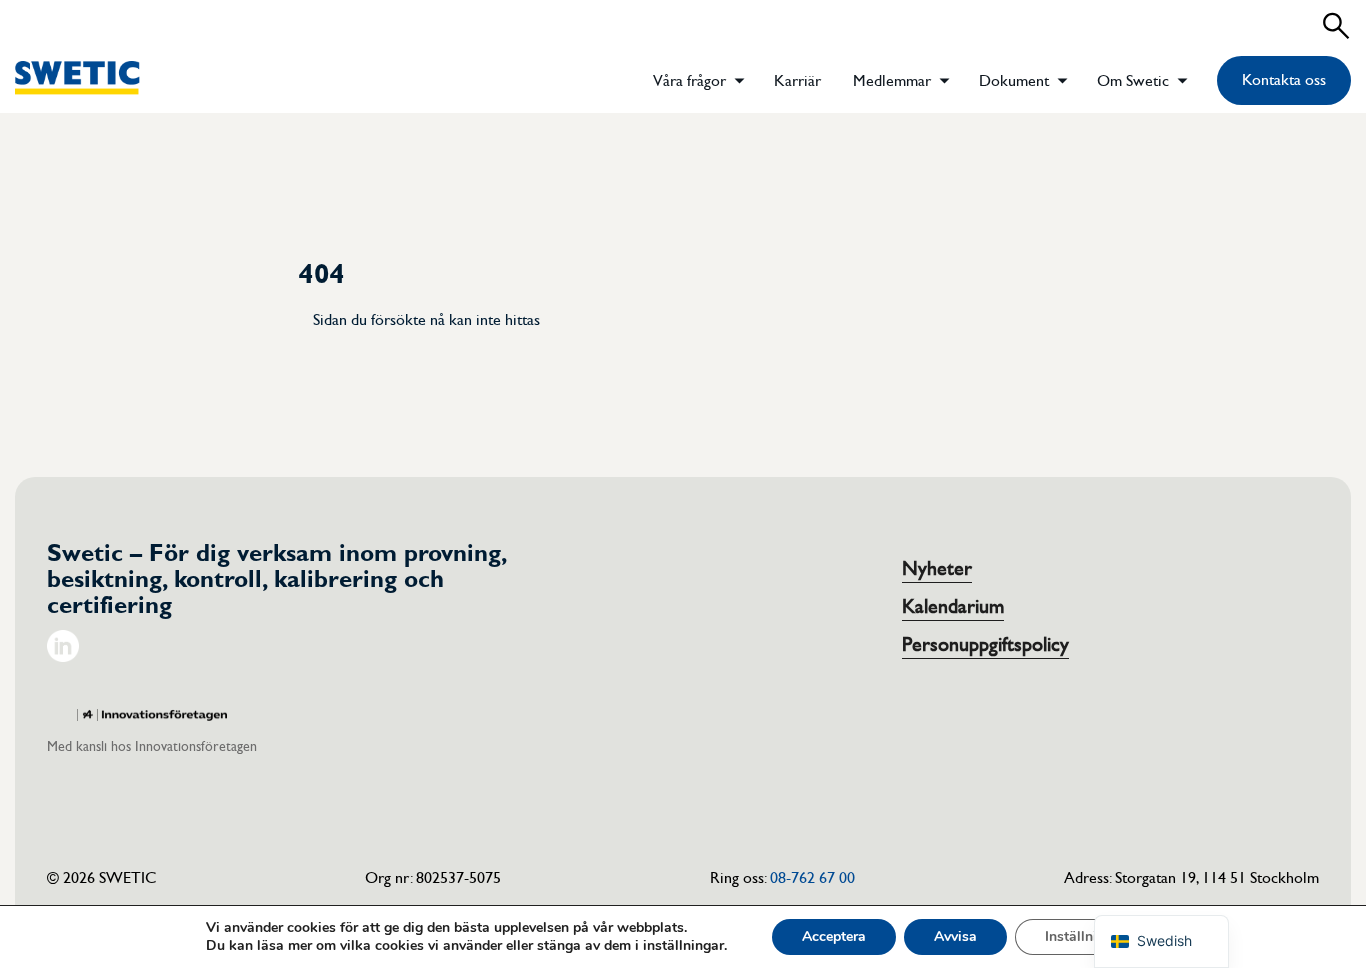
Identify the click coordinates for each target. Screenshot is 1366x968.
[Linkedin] (63, 657)
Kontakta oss (1284, 80)
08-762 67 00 (812, 878)
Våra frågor (689, 81)
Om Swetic (1133, 81)
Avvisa (955, 936)
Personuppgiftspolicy (985, 645)
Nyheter (937, 569)
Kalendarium (953, 607)
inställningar (683, 946)
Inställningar (1085, 936)
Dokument (1014, 81)
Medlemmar (892, 81)
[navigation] (1161, 941)
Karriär (797, 81)
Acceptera (834, 936)
